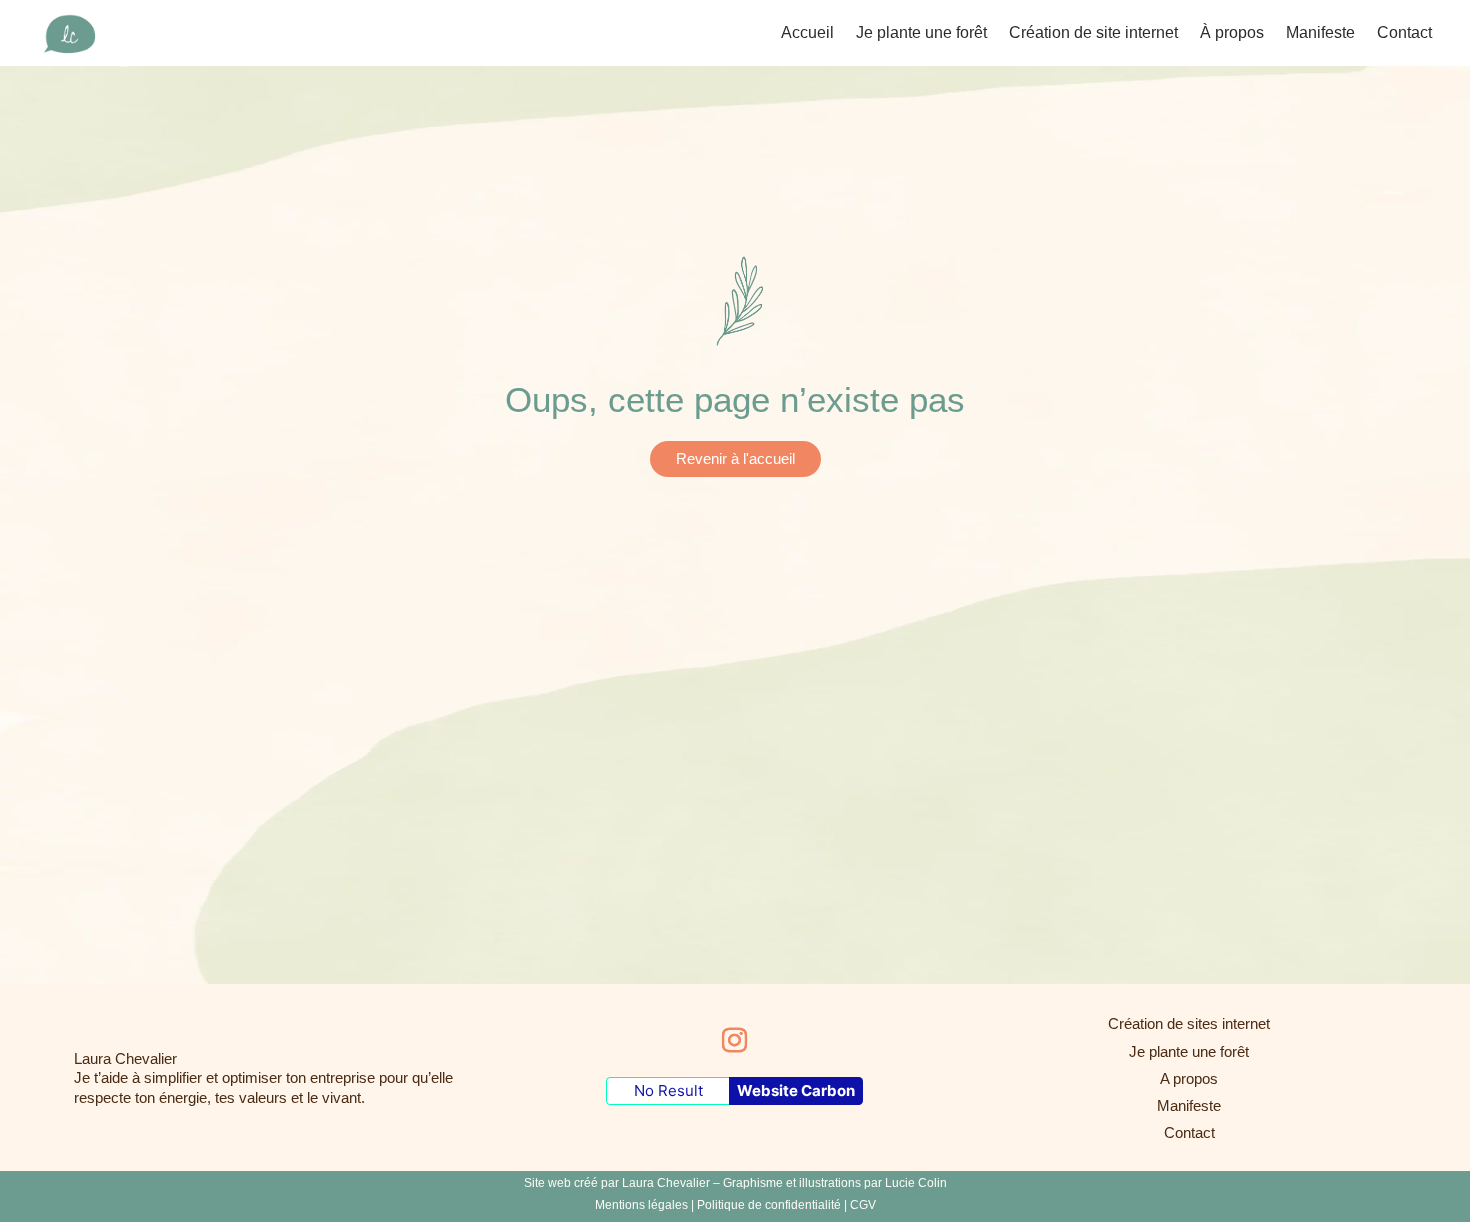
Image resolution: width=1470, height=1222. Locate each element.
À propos (1232, 33)
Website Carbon (796, 1090)
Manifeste (1320, 33)
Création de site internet (1093, 33)
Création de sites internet (1189, 1023)
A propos (1189, 1078)
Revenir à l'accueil (735, 458)
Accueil (807, 33)
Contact (1404, 33)
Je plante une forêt (921, 33)
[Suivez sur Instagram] (735, 1041)
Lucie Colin (916, 1183)
